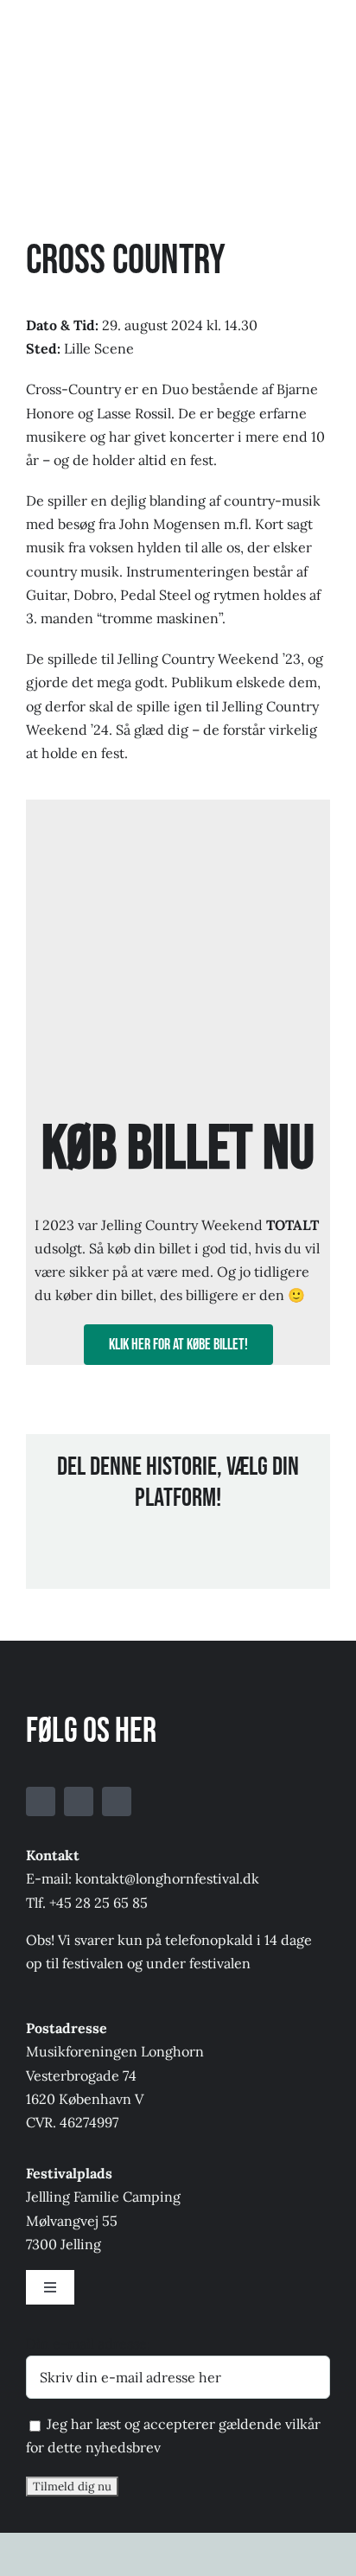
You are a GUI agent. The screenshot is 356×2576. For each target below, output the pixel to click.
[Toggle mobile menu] (323, 28)
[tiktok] (79, 1801)
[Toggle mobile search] (292, 28)
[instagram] (117, 1801)
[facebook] (41, 1801)
